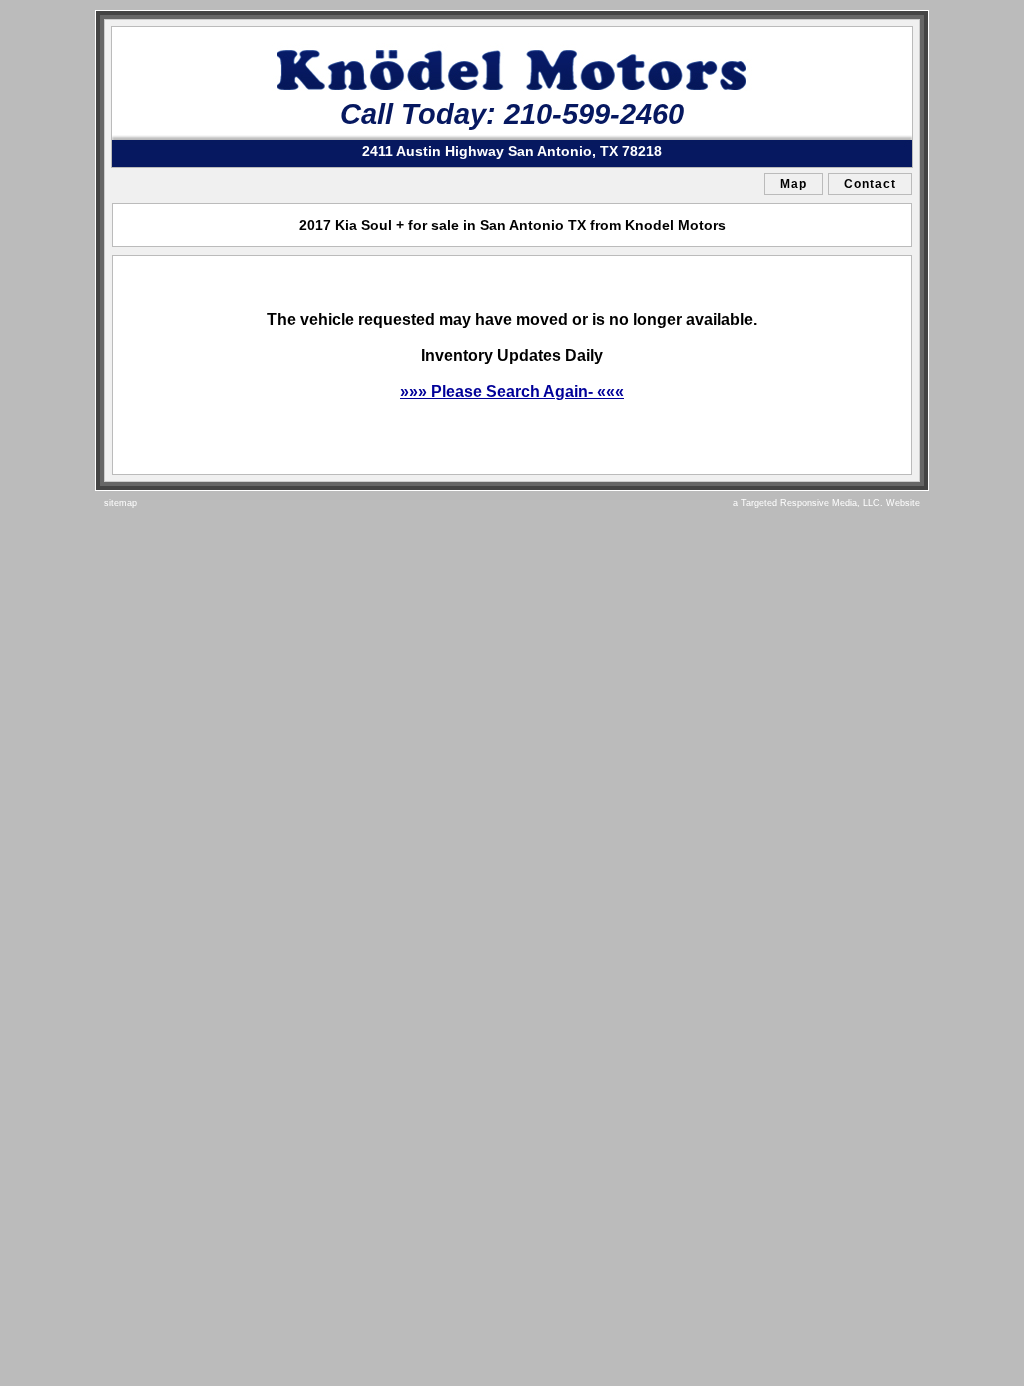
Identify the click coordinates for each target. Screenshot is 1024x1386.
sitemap (120, 503)
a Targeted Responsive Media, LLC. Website (826, 503)
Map (793, 184)
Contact (870, 184)
